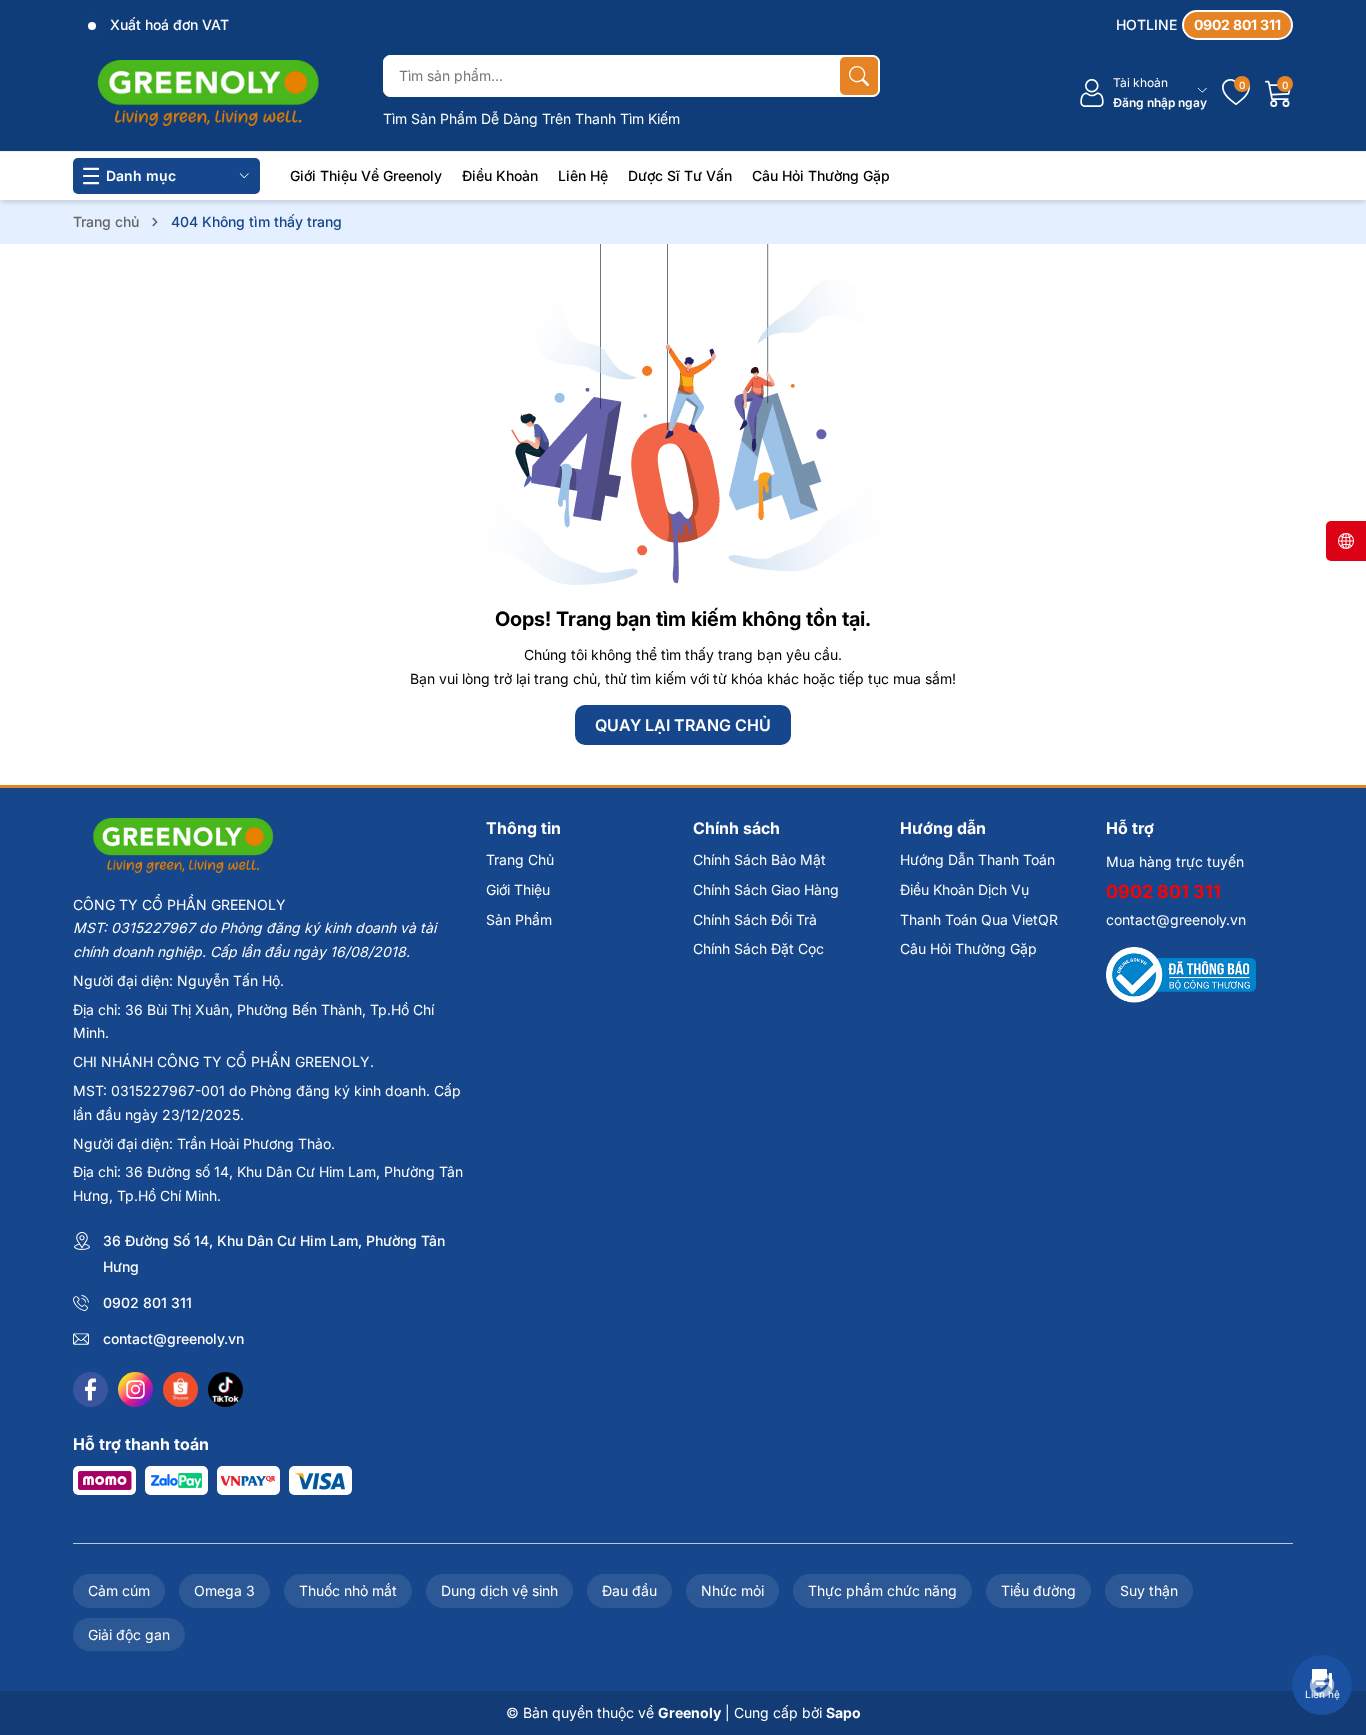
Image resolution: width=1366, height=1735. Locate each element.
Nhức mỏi (732, 1590)
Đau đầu (629, 1590)
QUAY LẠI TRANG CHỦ (683, 725)
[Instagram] (135, 1389)
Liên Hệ (583, 175)
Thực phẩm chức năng (882, 1590)
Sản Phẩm (519, 919)
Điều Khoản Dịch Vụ (964, 889)
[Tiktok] (225, 1389)
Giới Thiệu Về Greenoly (366, 175)
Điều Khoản (500, 175)
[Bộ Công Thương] (1181, 973)
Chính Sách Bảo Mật (759, 859)
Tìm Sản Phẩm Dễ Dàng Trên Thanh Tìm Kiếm (531, 118)
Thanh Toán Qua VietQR (979, 919)
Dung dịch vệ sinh (499, 1590)
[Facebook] (90, 1389)
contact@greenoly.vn (173, 1338)
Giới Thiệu (518, 889)
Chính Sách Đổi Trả (755, 919)
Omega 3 (224, 1590)
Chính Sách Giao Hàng (766, 889)
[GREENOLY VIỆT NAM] (208, 93)
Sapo (843, 1712)
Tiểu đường (1038, 1590)
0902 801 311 (147, 1302)
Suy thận (1149, 1590)
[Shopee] (180, 1389)
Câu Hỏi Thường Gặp (821, 175)
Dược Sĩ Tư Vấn (680, 175)
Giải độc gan (129, 1634)
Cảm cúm (119, 1590)
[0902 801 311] (1204, 25)
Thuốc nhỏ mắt (348, 1590)
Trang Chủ (520, 859)
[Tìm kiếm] (859, 76)
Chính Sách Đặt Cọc (758, 948)
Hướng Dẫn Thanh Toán (977, 859)
